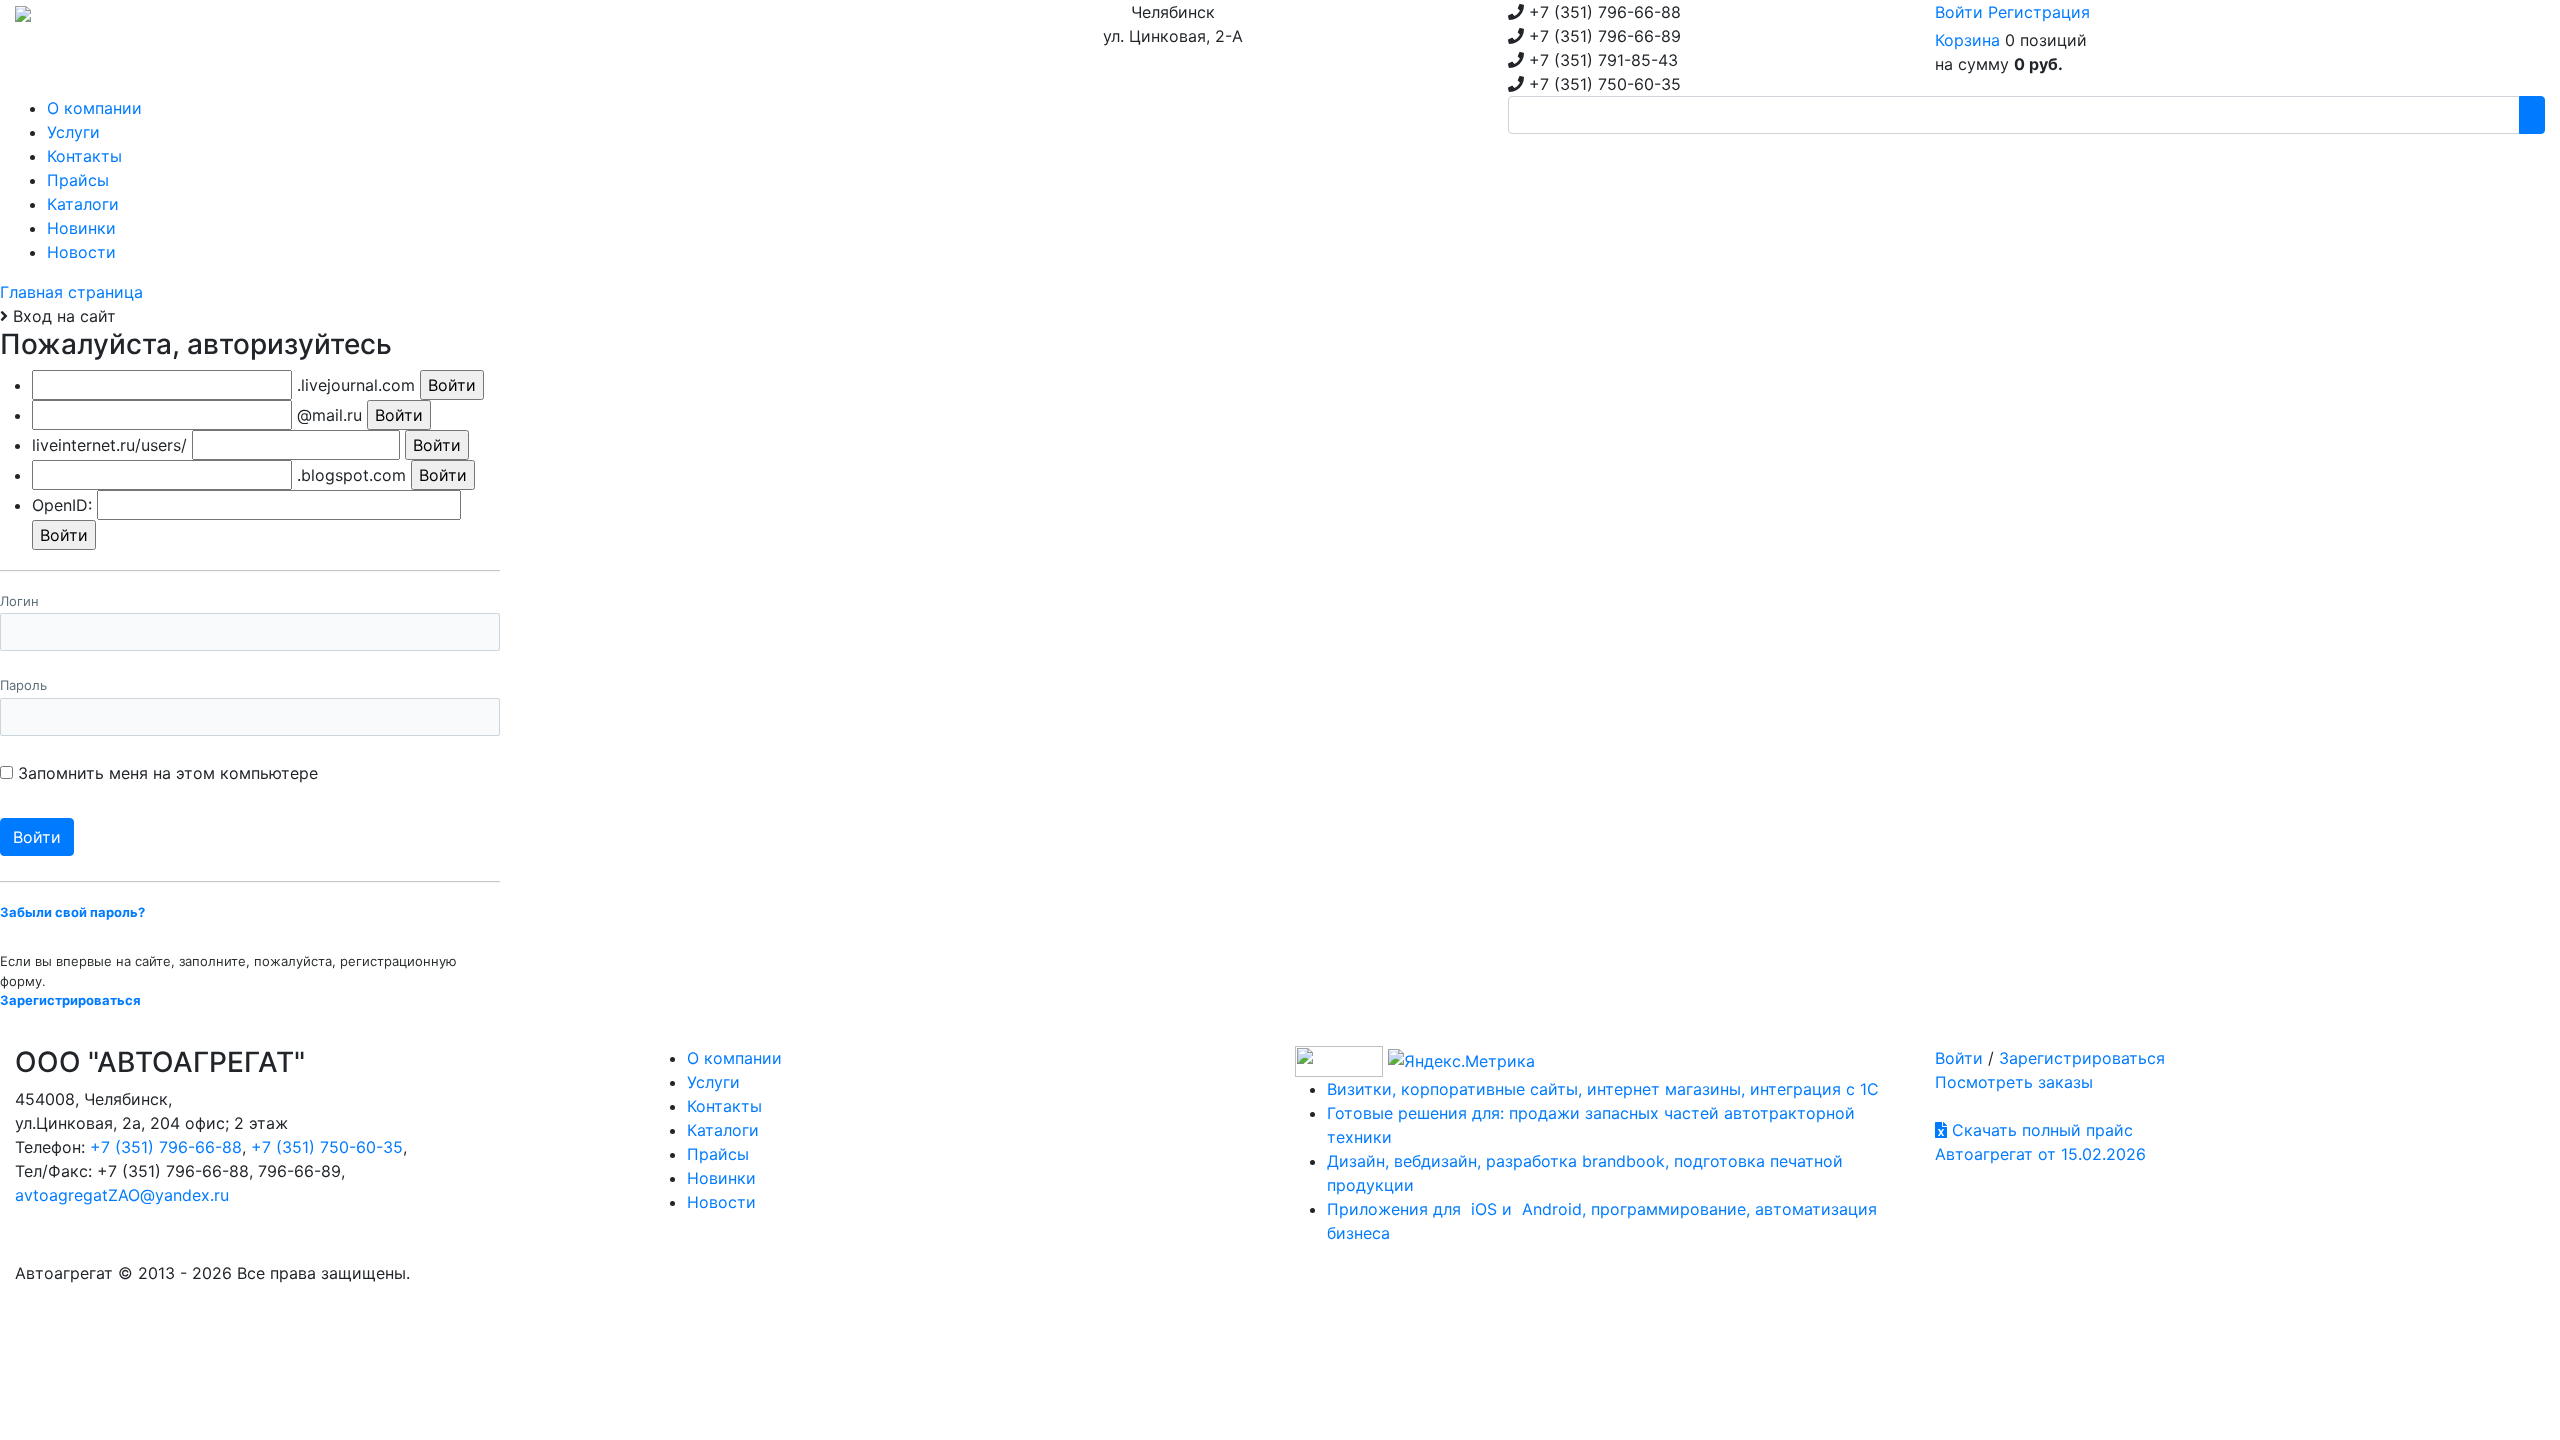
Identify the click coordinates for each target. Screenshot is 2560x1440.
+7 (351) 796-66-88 (166, 1147)
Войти (1959, 12)
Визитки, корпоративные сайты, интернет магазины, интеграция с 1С (1603, 1089)
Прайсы (718, 1154)
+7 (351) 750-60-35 (327, 1147)
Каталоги (723, 1130)
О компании (734, 1058)
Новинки (721, 1178)
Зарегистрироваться (2082, 1058)
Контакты (724, 1106)
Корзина (1967, 40)
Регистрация (2039, 12)
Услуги (713, 1082)
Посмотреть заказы (2014, 1082)
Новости (721, 1202)
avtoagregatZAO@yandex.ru (122, 1195)
